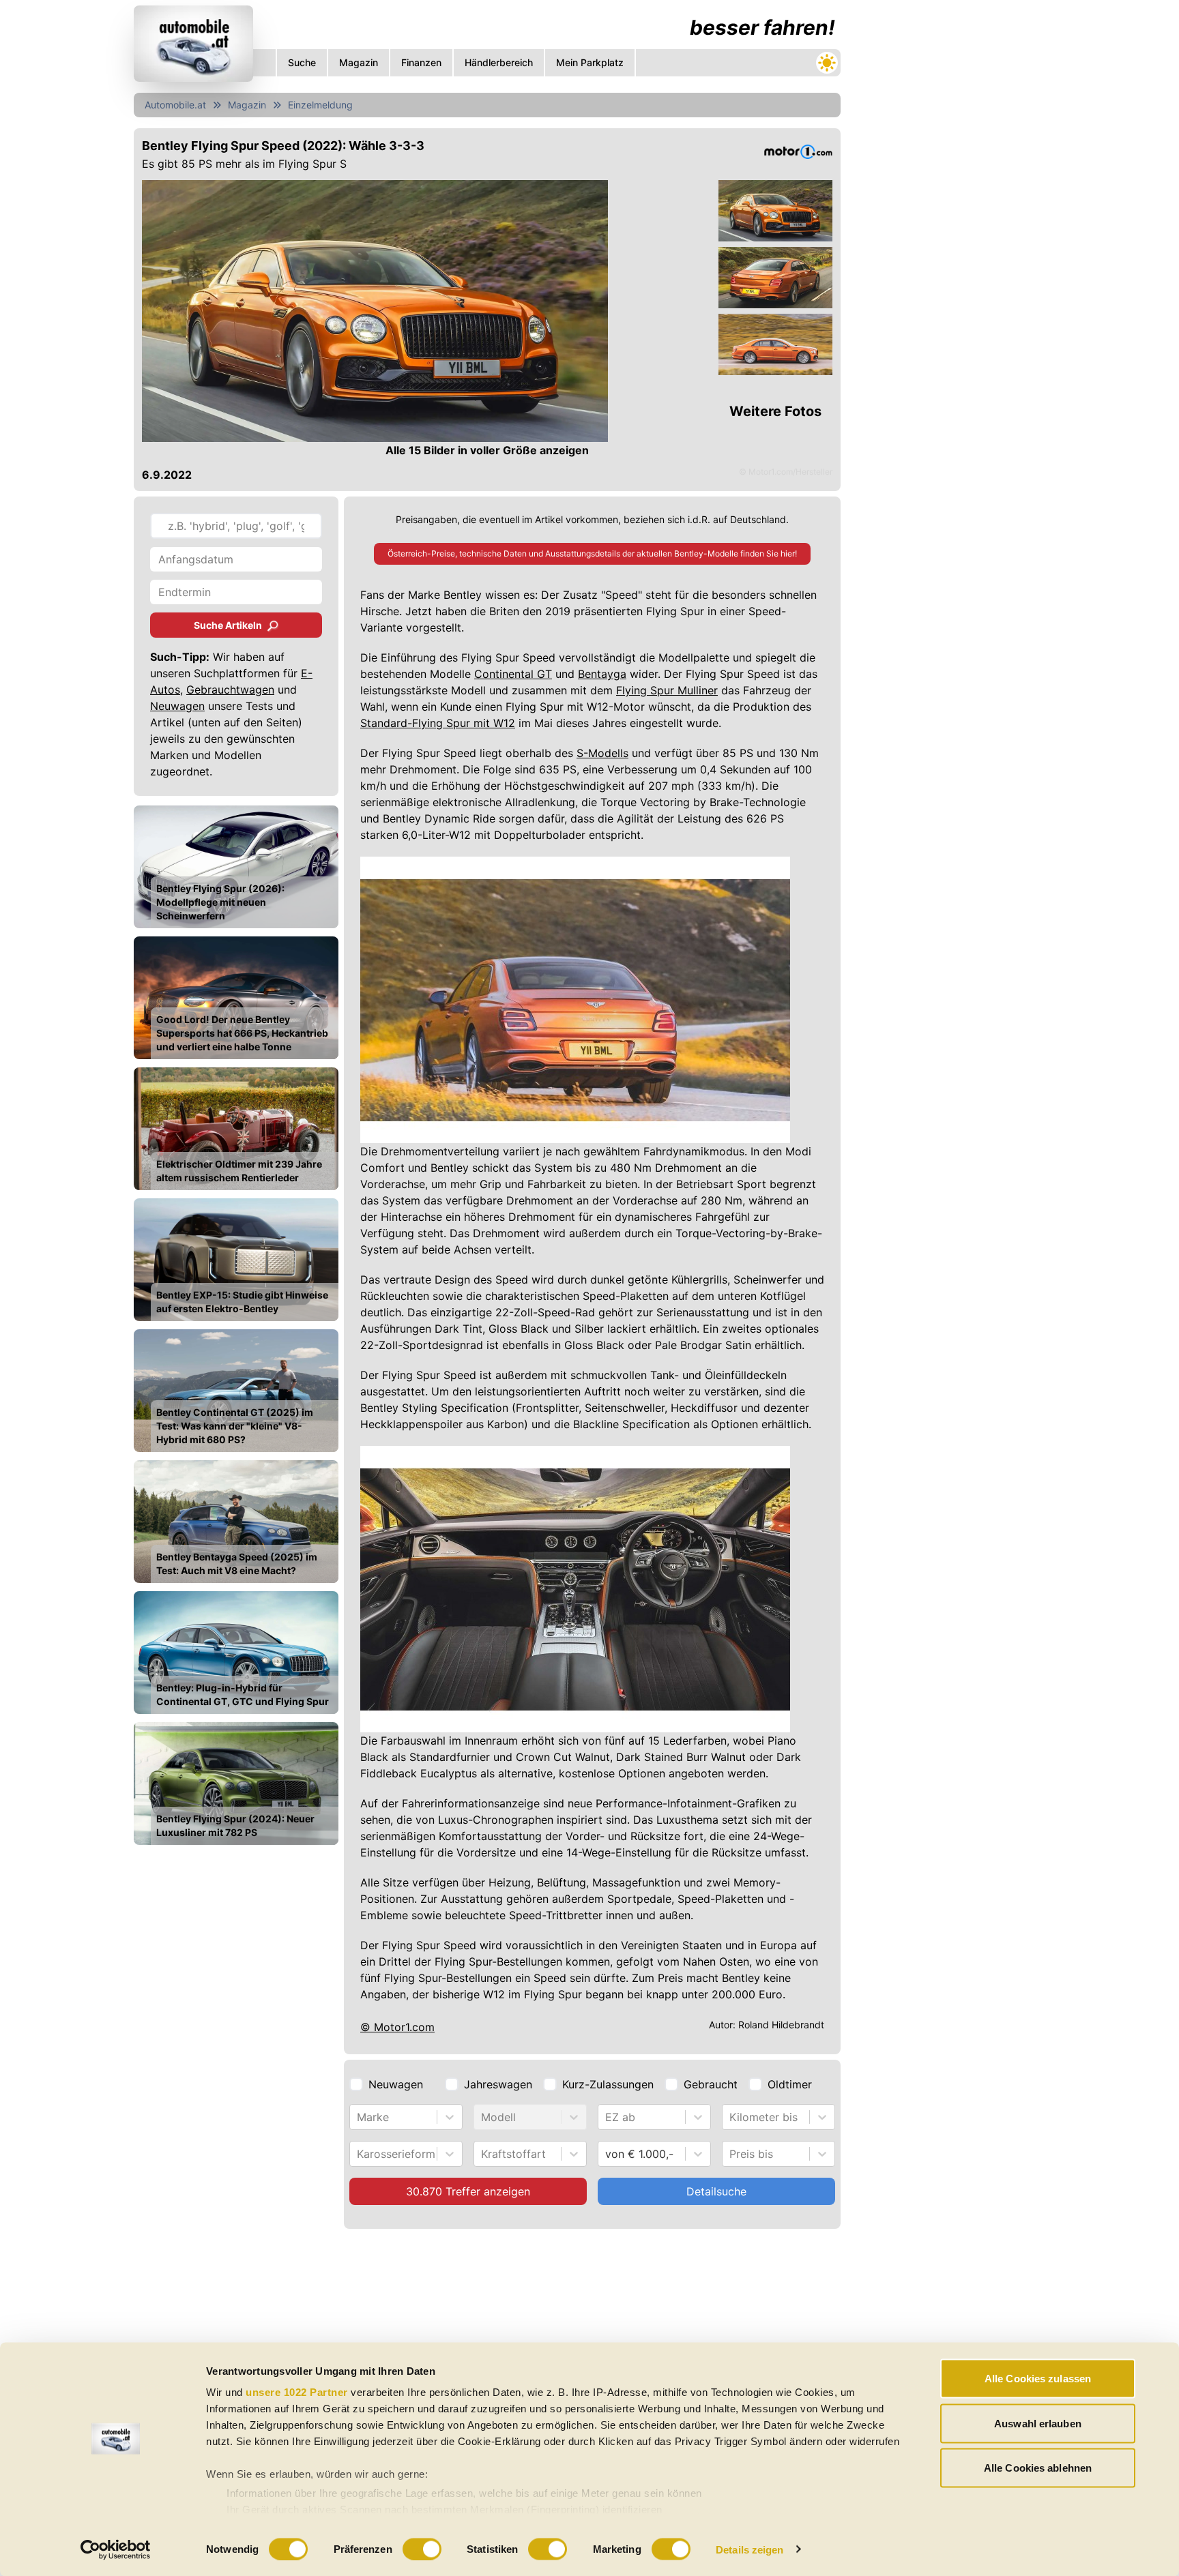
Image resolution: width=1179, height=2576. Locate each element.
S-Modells (602, 753)
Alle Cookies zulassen (1038, 2379)
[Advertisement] (487, 2338)
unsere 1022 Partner (297, 2392)
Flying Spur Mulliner (667, 690)
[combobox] (359, 2117)
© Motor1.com (397, 2027)
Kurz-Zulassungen (608, 2084)
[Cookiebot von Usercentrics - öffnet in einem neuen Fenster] (116, 2549)
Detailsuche (716, 2191)
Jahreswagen (498, 2084)
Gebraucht (711, 2084)
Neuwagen (177, 706)
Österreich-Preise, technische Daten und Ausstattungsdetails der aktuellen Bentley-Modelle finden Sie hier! (592, 553)
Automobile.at (175, 105)
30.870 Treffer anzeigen (468, 2191)
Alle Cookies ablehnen (1038, 2468)
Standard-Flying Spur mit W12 (438, 723)
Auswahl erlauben (1038, 2423)
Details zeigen (749, 2549)
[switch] (422, 2549)
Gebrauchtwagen (230, 690)
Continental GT (513, 674)
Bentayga (602, 674)
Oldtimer (790, 2084)
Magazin (247, 105)
